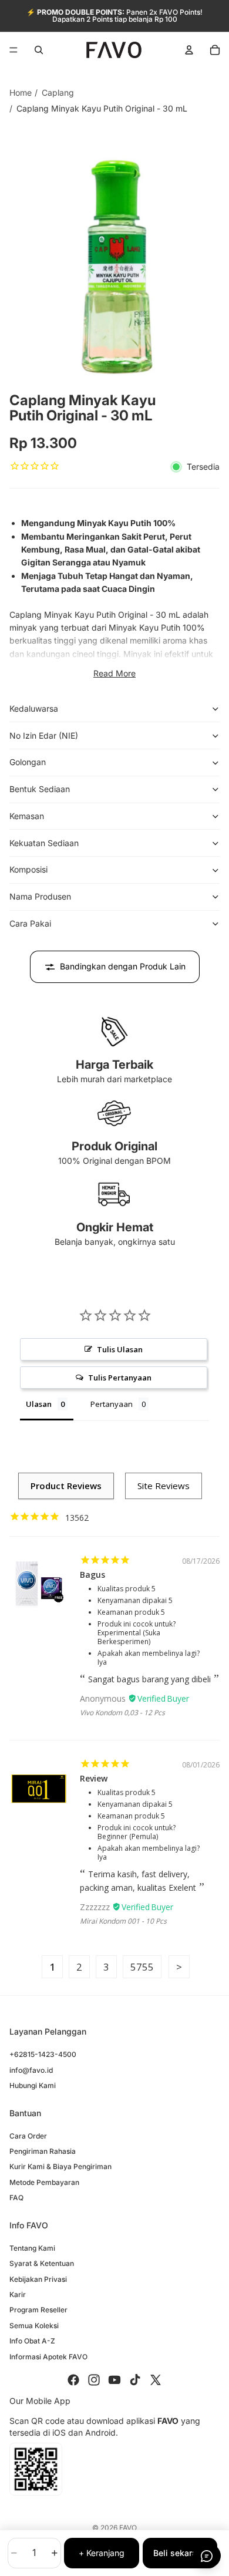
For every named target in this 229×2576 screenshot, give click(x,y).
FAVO (128, 2528)
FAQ (16, 2198)
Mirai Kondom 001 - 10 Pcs (123, 1921)
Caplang (58, 92)
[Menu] (14, 50)
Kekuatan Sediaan (44, 843)
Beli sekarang (180, 2553)
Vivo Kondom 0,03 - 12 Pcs (122, 1713)
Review (94, 1778)
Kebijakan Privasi (38, 2279)
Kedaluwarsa (34, 708)
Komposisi (28, 869)
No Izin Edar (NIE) (44, 735)
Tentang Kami (32, 2248)
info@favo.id (31, 2070)
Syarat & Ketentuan (42, 2263)
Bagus (92, 1575)
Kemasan (27, 816)
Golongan (28, 762)
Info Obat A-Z (32, 2341)
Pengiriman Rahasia (43, 2151)
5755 (142, 1967)
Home (21, 92)
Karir (18, 2294)
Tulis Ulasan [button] (120, 1349)
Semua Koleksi (34, 2326)
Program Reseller (38, 2310)
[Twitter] (156, 2380)
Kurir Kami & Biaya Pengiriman (60, 2166)
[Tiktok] (135, 2380)
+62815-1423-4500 (43, 2054)
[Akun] (189, 50)
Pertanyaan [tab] (112, 1404)
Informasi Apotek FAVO (48, 2356)
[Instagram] (94, 2380)
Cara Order (28, 2136)
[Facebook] (73, 2380)
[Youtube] (114, 2380)
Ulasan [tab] (39, 1404)
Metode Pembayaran (44, 2182)
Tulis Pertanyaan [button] (120, 1378)
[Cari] (39, 50)
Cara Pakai (30, 923)
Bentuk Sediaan (40, 789)
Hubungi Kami (33, 2085)
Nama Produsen (40, 896)
